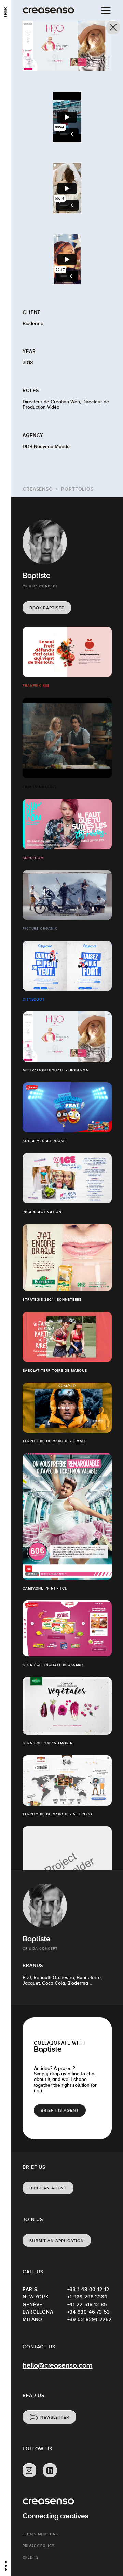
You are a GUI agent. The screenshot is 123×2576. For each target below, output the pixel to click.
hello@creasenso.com (57, 2366)
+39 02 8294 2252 (90, 2319)
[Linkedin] (50, 2470)
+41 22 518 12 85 (87, 2304)
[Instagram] (29, 2470)
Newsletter (55, 2417)
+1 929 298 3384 (87, 2297)
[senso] (6, 12)
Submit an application (57, 2241)
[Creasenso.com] (48, 10)
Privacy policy (38, 2546)
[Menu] (106, 10)
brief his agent (60, 2110)
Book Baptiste (47, 608)
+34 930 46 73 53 (89, 2312)
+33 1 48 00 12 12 (88, 2289)
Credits (31, 2557)
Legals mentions (40, 2534)
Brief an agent (48, 2188)
